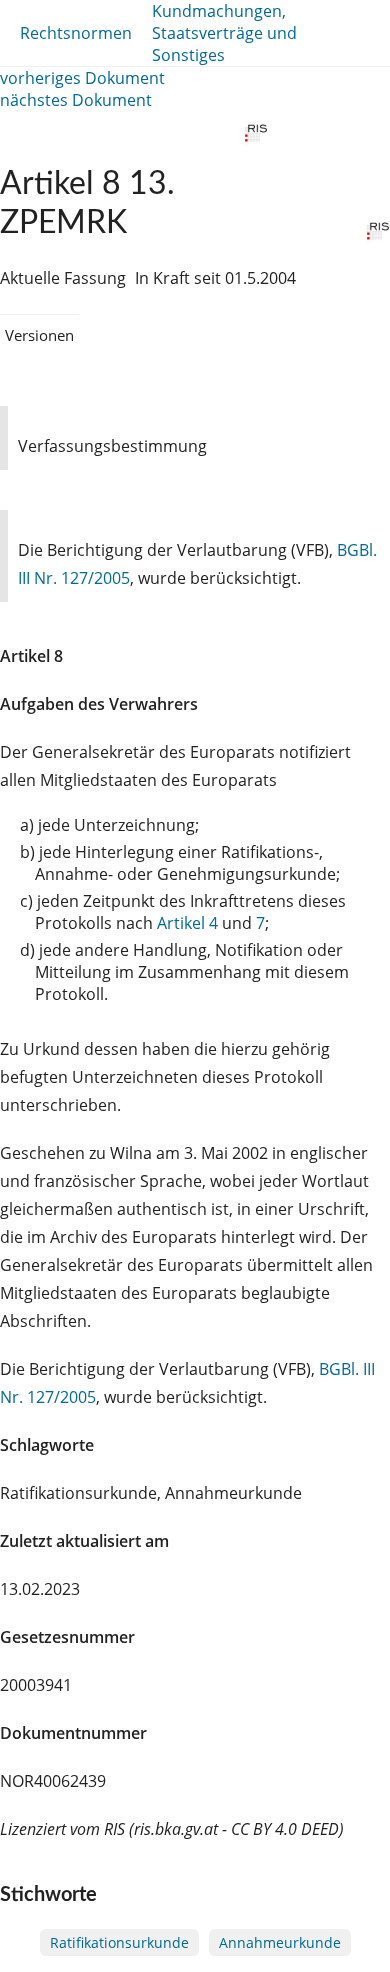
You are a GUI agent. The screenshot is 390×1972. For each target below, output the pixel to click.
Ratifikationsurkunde (119, 1942)
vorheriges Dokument (82, 78)
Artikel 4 (187, 923)
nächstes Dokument (76, 100)
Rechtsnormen (76, 33)
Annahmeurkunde (280, 1942)
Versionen (39, 335)
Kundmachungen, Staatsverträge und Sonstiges (224, 33)
